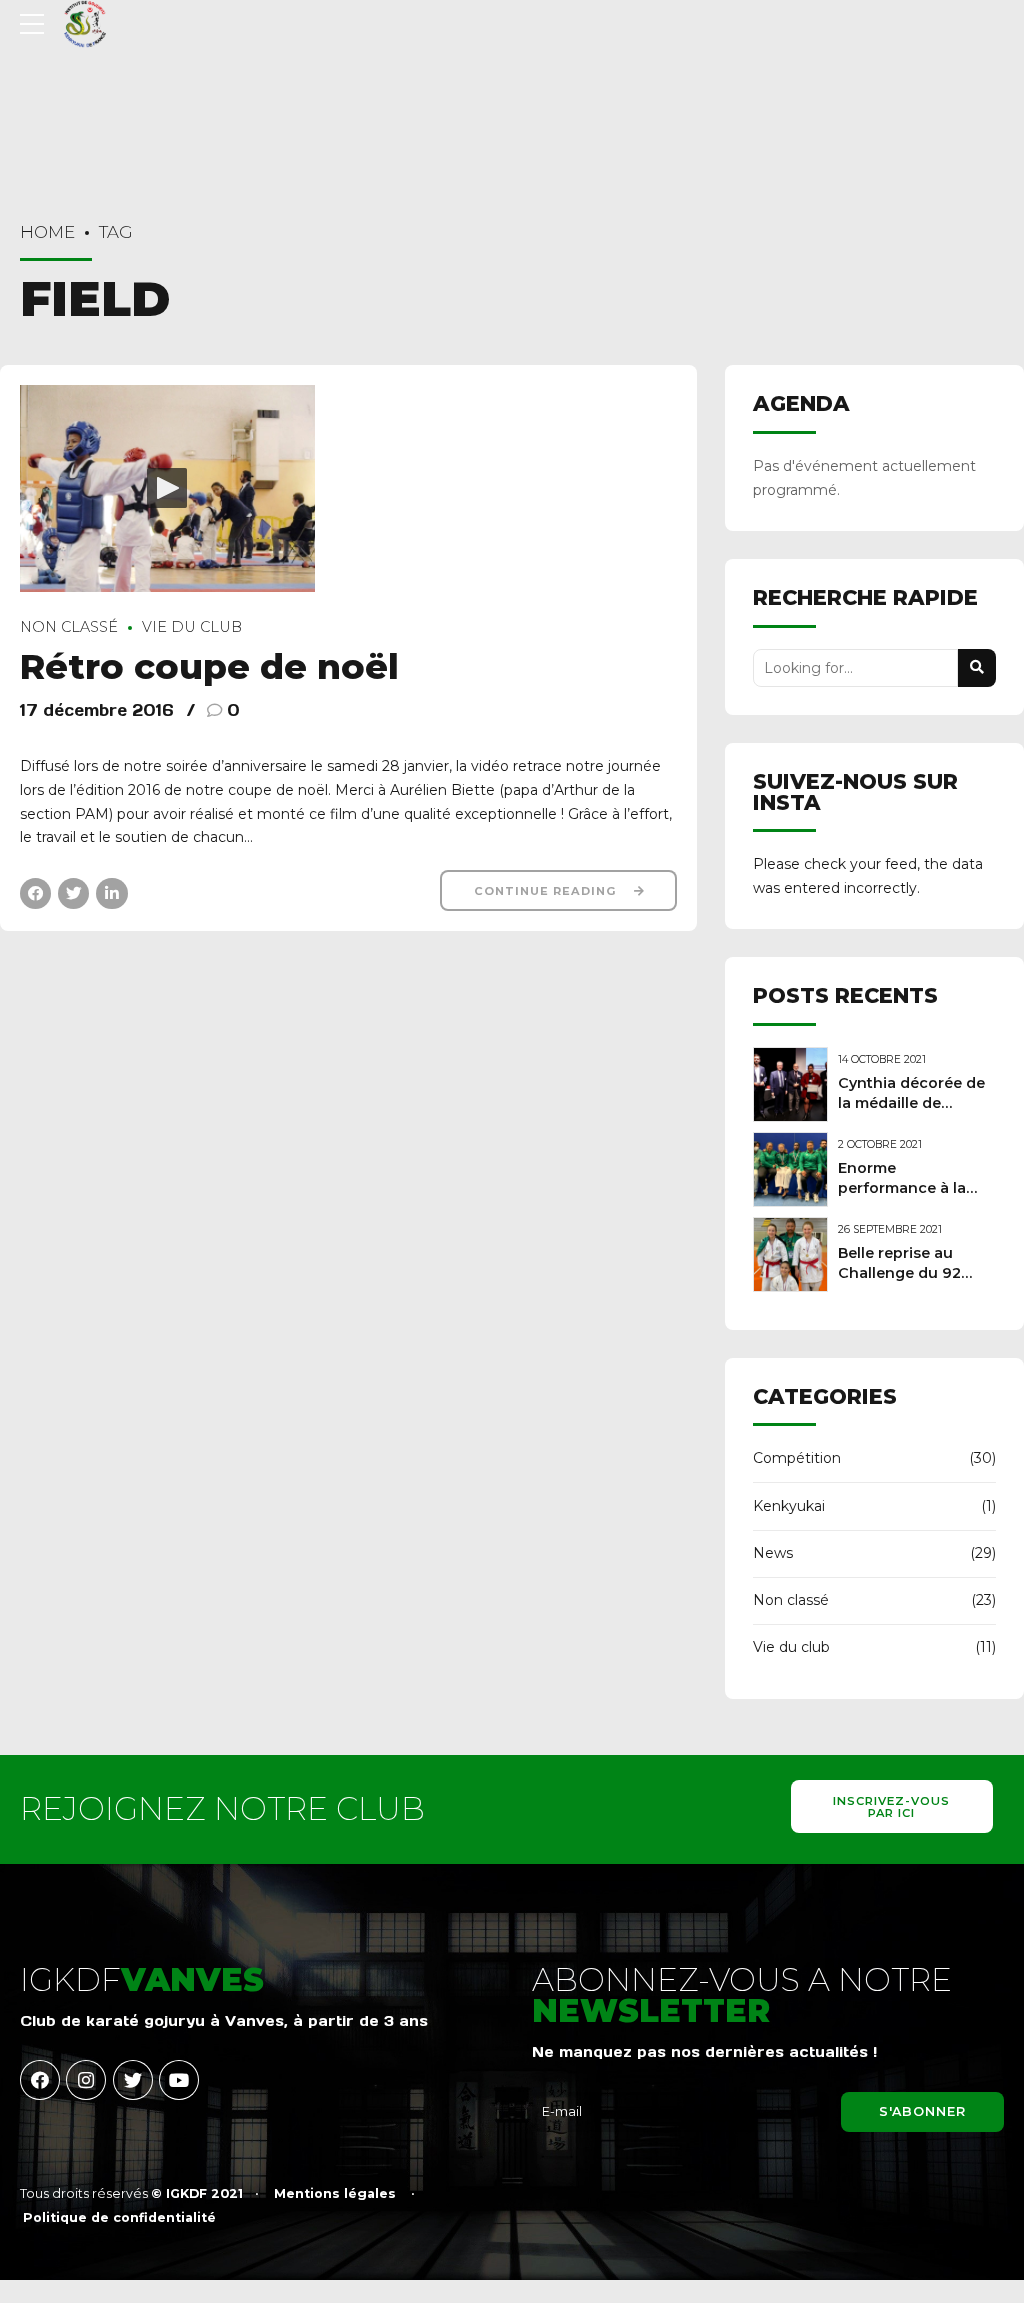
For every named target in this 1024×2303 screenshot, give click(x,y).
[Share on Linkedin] (111, 893)
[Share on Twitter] (73, 893)
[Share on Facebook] (35, 893)
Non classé (69, 627)
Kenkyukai (789, 1506)
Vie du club (192, 627)
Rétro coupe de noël (209, 666)
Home (47, 232)
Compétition (797, 1458)
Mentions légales (335, 2193)
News (773, 1553)
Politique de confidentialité (119, 2217)
